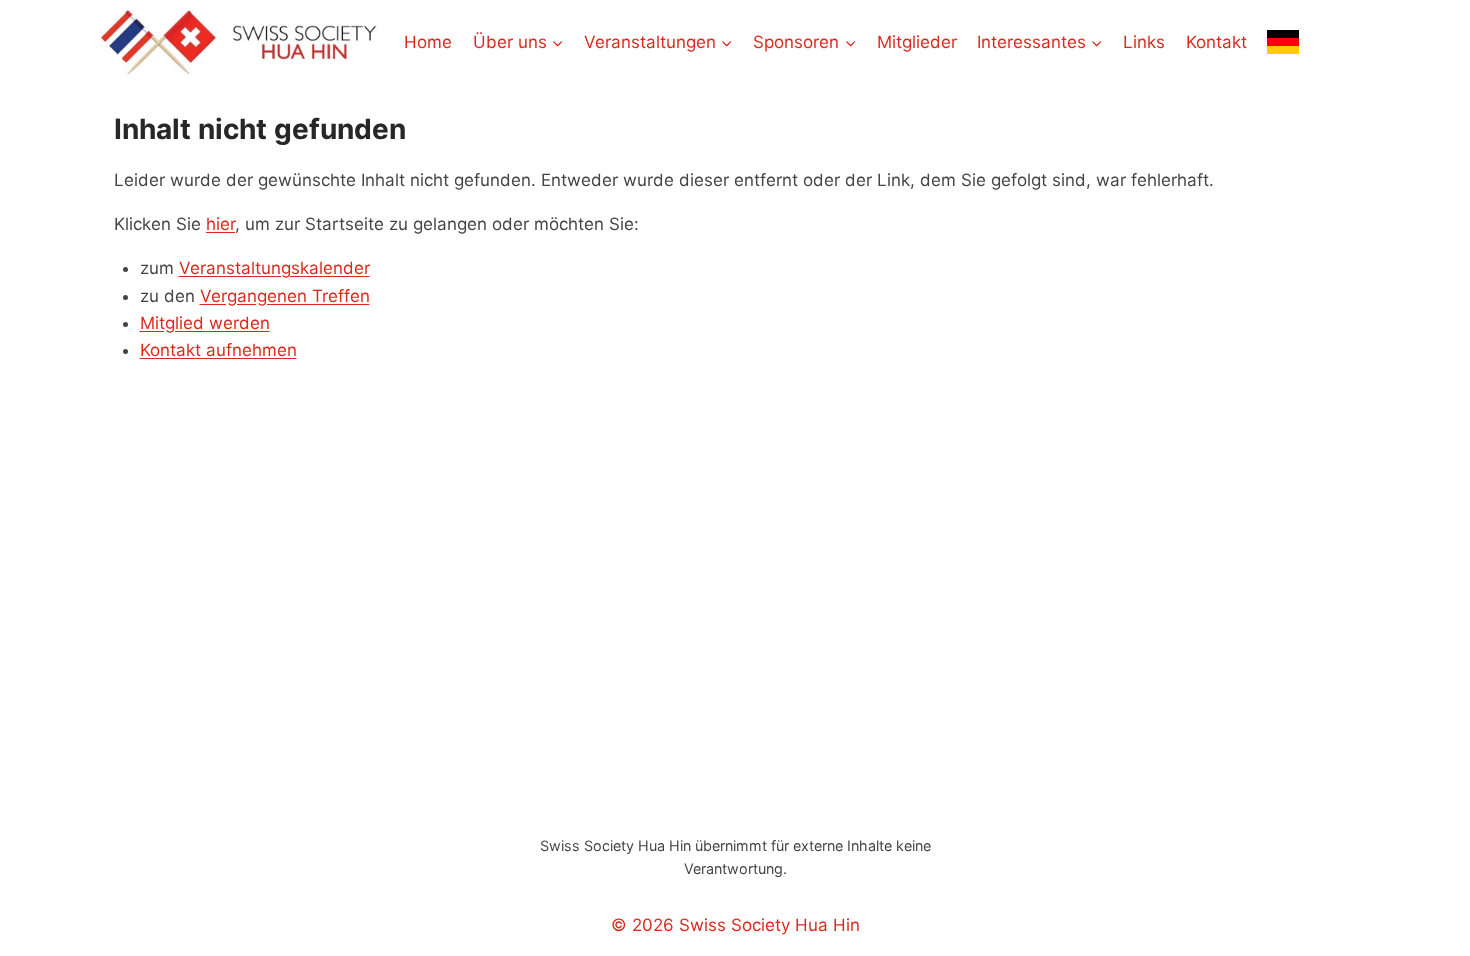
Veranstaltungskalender (274, 268)
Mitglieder (917, 42)
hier (220, 224)
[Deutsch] (1283, 42)
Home (428, 42)
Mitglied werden (205, 323)
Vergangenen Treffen (285, 296)
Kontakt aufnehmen (218, 350)
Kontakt (1216, 42)
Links (1144, 42)
